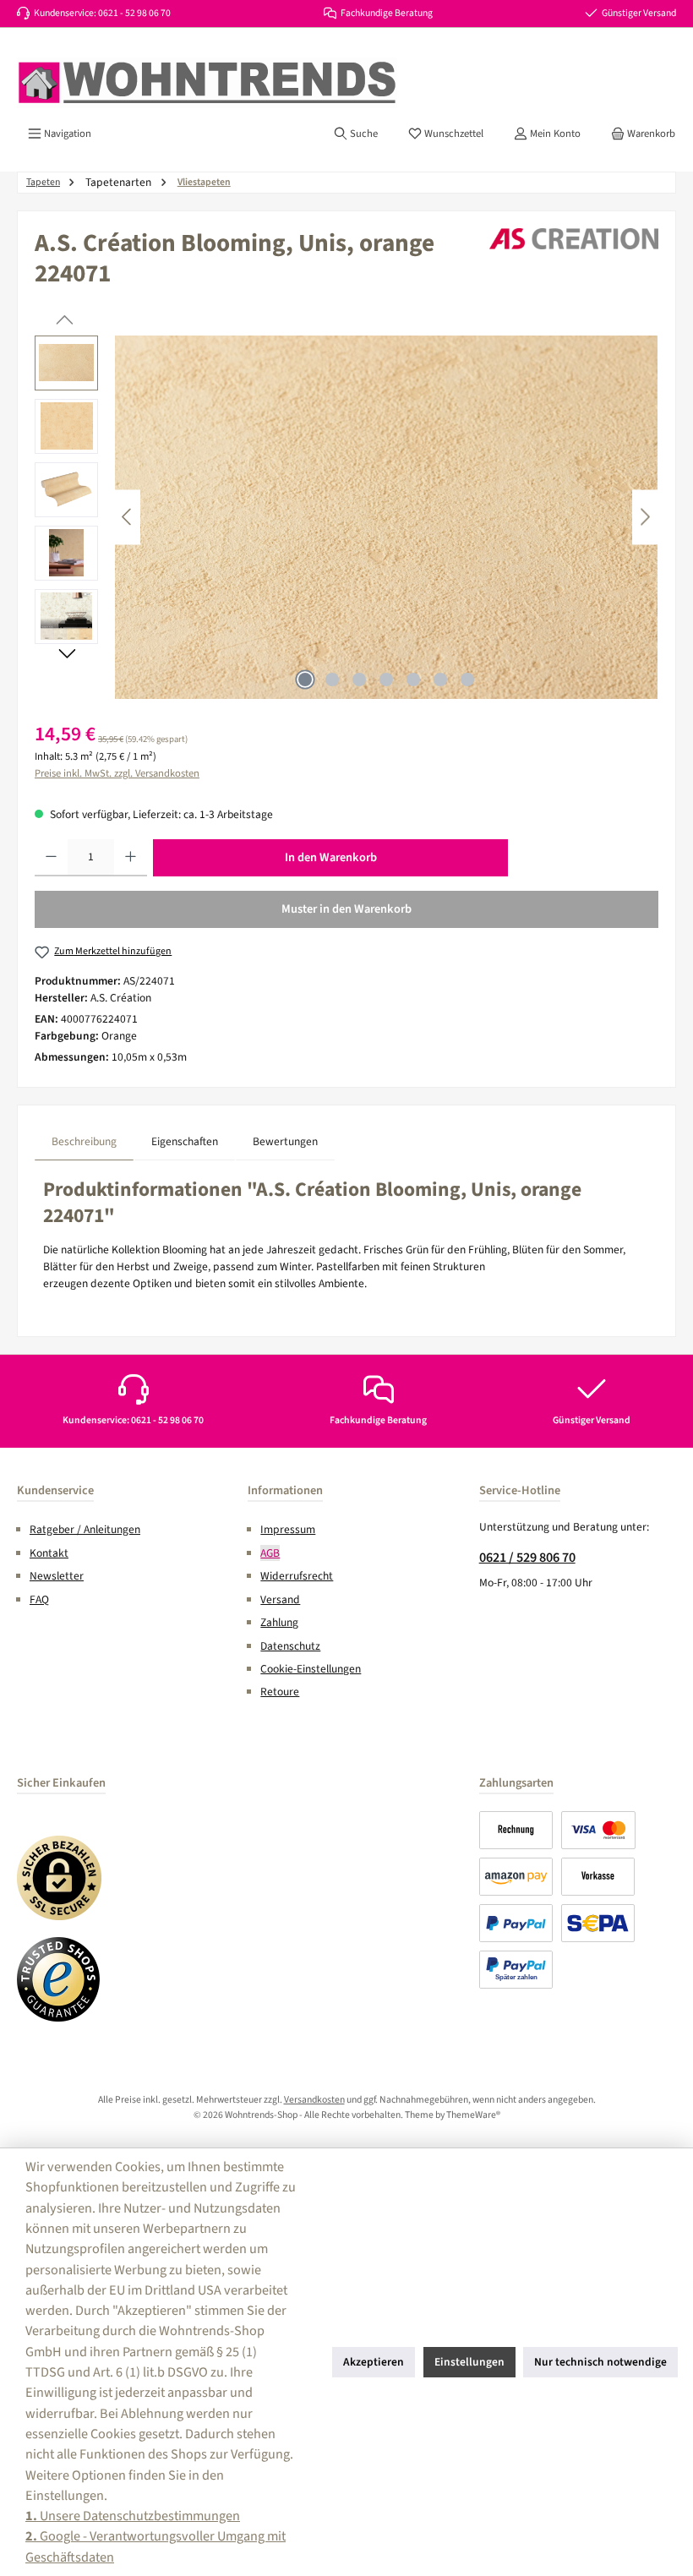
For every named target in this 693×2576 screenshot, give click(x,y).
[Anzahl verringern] (51, 858)
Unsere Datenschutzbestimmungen (133, 2516)
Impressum (288, 1529)
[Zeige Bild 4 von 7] (386, 679)
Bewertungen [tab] (285, 1141)
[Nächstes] (645, 517)
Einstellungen (469, 2362)
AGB (270, 1553)
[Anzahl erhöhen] (131, 858)
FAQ (39, 1599)
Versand (280, 1599)
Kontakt (49, 1553)
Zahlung (279, 1622)
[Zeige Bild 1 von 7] (305, 679)
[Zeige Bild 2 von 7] (332, 679)
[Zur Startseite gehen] (207, 83)
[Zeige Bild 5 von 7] (413, 679)
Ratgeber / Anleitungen (85, 1529)
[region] (346, 517)
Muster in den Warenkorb (346, 909)
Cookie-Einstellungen (311, 1669)
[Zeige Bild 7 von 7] (467, 679)
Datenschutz (290, 1646)
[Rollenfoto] (386, 517)
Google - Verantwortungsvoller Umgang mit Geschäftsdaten (156, 2546)
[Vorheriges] (128, 517)
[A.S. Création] (574, 239)
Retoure (280, 1692)
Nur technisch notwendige (600, 2362)
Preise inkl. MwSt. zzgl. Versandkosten (117, 773)
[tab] (84, 1141)
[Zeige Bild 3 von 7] (359, 679)
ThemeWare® (473, 2115)
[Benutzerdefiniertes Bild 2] (59, 1979)
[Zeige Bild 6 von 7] (440, 679)
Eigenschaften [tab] (185, 1141)
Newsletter (57, 1576)
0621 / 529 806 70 (527, 1557)
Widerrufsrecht (297, 1576)
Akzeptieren (374, 2362)
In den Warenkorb (331, 857)
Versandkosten (314, 2100)
